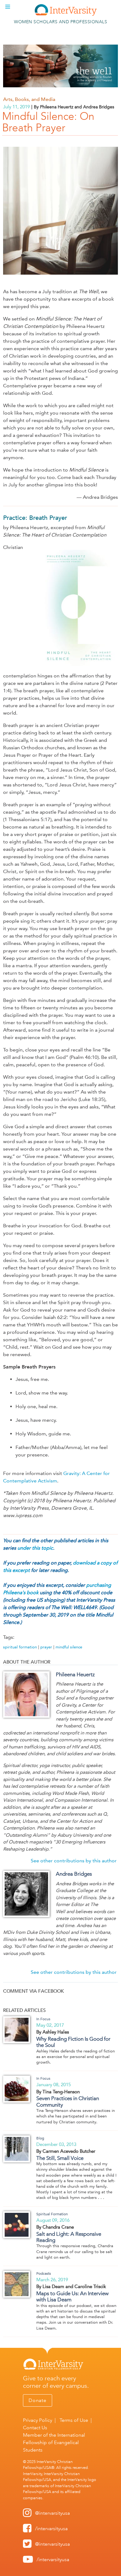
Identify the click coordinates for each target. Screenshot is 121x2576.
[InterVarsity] (66, 14)
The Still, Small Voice (60, 2158)
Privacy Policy (38, 2420)
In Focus (43, 2019)
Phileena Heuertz (75, 1674)
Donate (38, 2400)
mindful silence (69, 1647)
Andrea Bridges (74, 1874)
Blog (40, 2138)
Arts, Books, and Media (29, 99)
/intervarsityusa (51, 2528)
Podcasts (44, 2274)
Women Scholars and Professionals (60, 22)
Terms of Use (74, 2420)
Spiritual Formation (52, 2214)
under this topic (35, 1548)
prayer (46, 1647)
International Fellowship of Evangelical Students (54, 2442)
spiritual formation (20, 1647)
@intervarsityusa (52, 2513)
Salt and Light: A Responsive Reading (69, 2237)
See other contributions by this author (74, 1861)
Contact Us (35, 2428)
